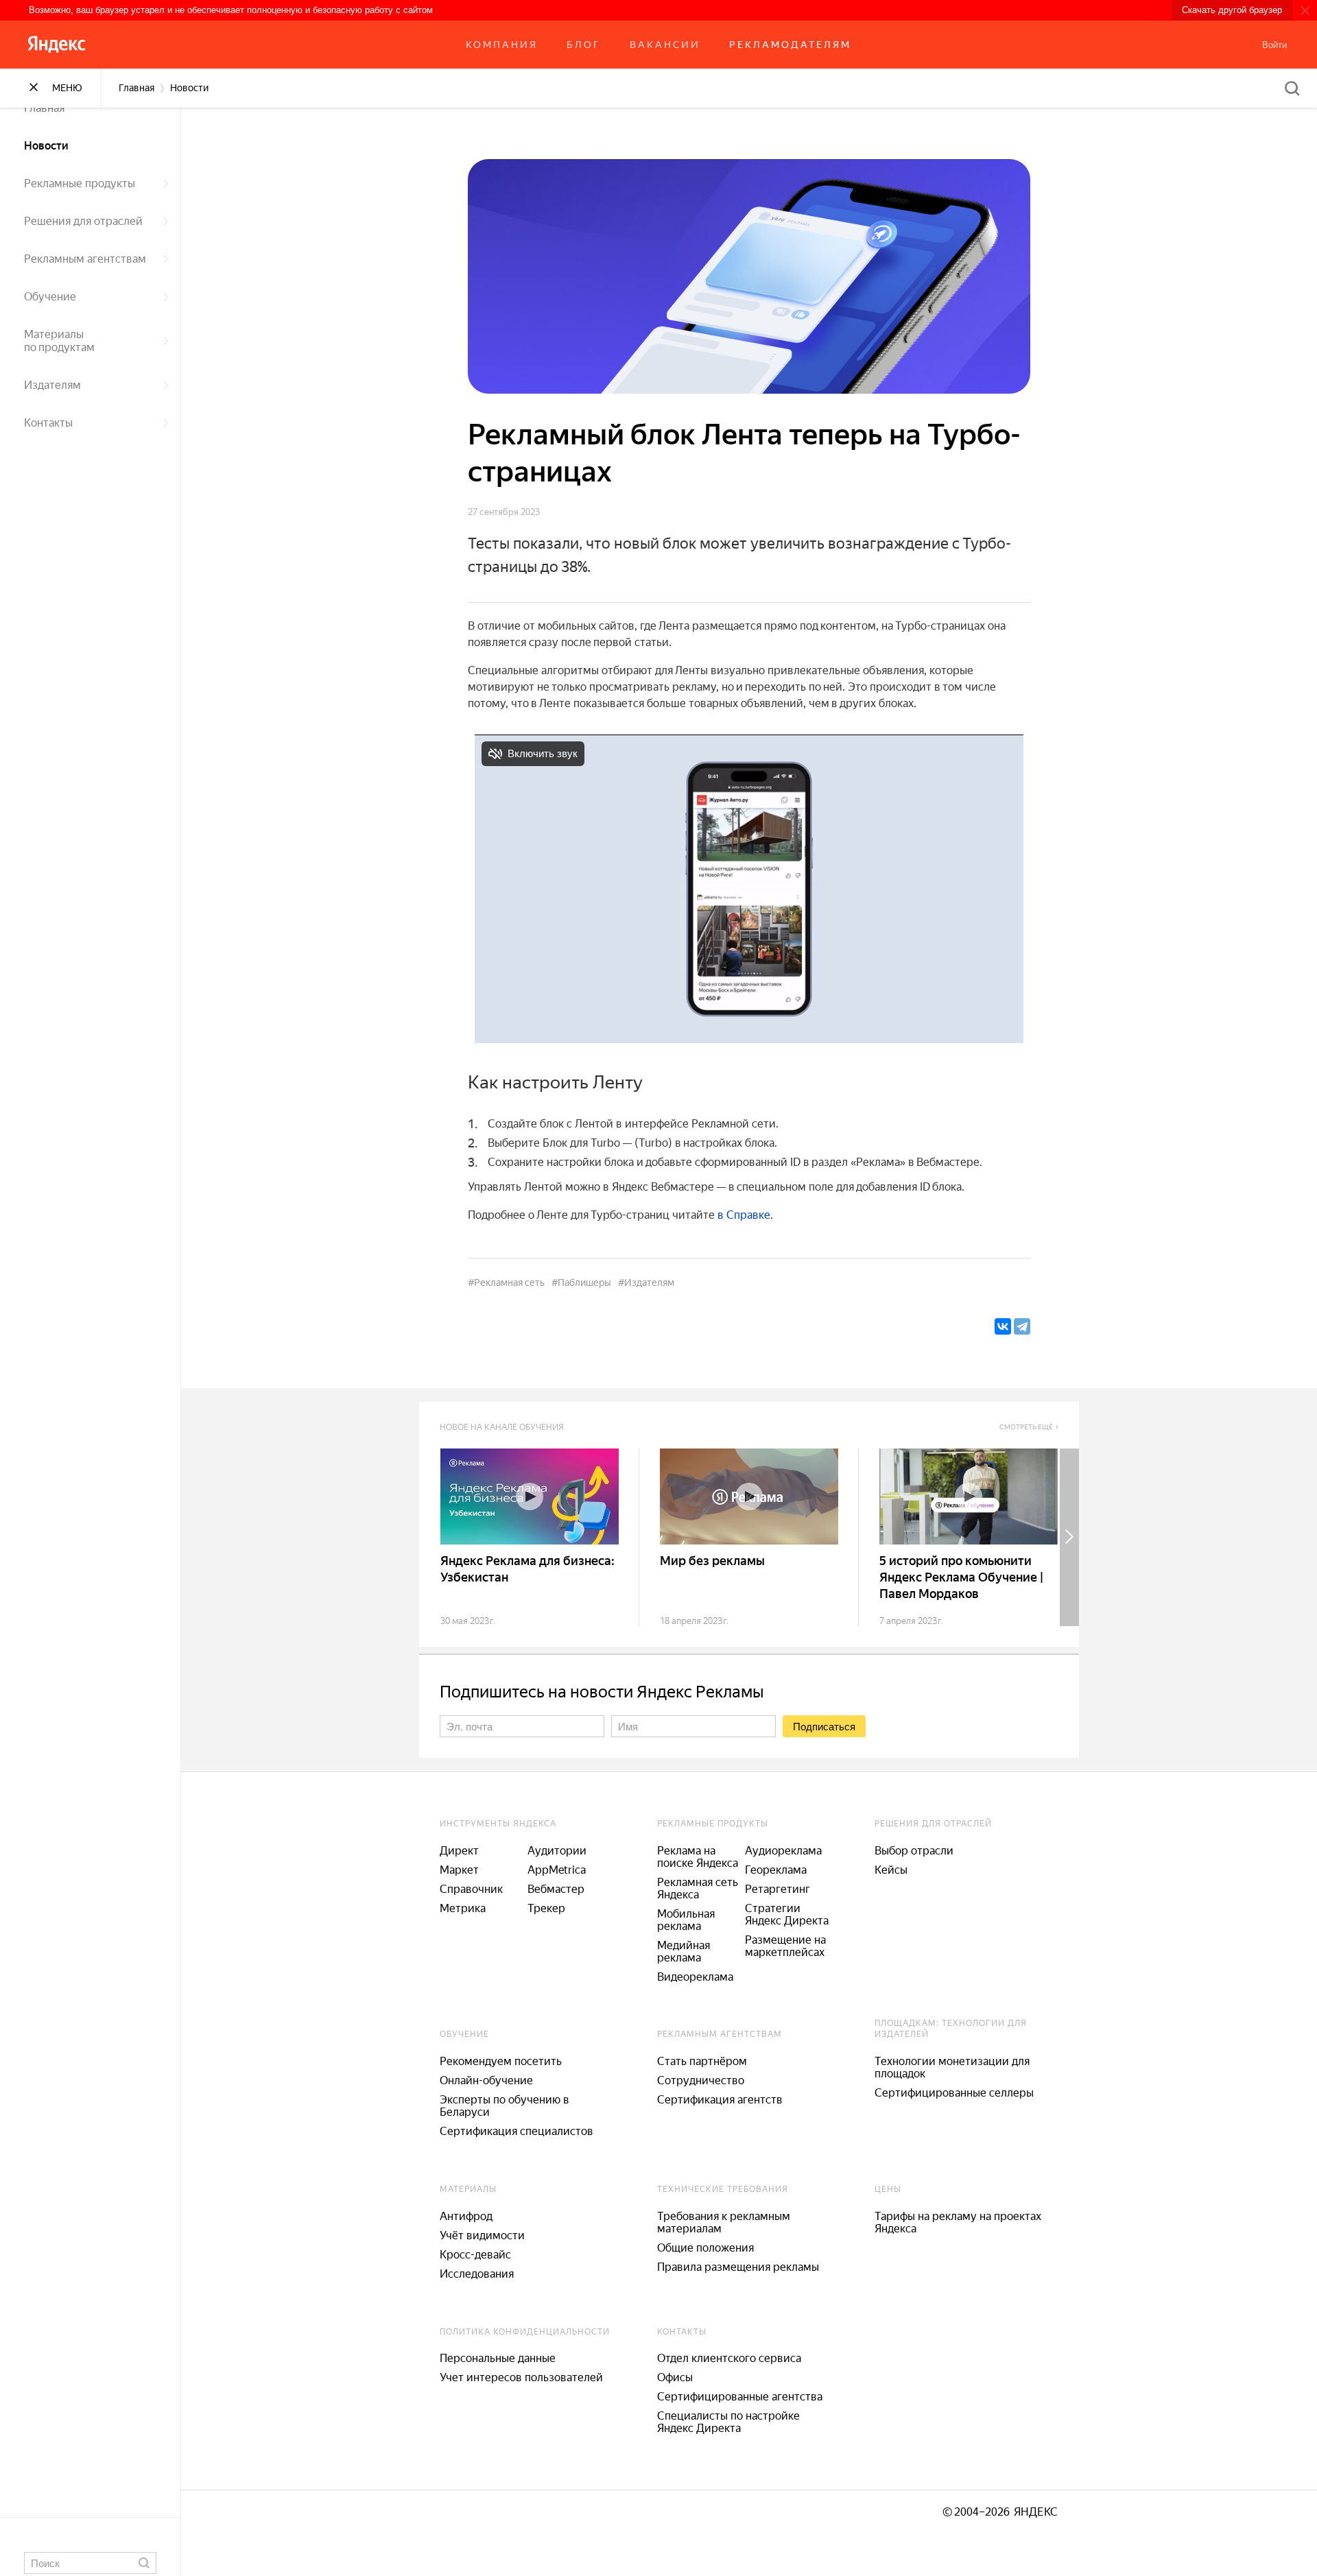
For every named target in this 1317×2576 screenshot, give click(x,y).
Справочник (471, 1889)
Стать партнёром (702, 2061)
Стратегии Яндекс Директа (787, 1915)
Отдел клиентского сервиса (729, 2358)
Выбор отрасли (914, 1851)
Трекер (546, 1908)
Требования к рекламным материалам (724, 2222)
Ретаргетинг (778, 1889)
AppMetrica (557, 1870)
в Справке (744, 1215)
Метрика (463, 1908)
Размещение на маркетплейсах (785, 1946)
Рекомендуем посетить (501, 2061)
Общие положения (705, 2248)
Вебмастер (556, 1889)
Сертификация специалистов (517, 2131)
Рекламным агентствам (85, 259)
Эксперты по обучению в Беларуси (505, 2106)
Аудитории (557, 1851)
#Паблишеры (581, 1283)
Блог (584, 45)
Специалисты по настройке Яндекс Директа (728, 2422)
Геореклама (776, 1870)
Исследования (477, 2274)
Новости (46, 146)
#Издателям (646, 1283)
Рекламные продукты (80, 183)
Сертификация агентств (720, 2100)
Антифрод (466, 2216)
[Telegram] (1022, 1326)
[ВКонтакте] (1003, 1326)
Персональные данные (498, 2358)
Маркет (459, 1870)
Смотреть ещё (1026, 1427)
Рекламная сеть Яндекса (698, 1888)
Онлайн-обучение (486, 2080)
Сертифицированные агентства (740, 2397)
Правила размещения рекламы (738, 2267)
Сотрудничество (701, 2080)
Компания (502, 45)
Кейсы (891, 1870)
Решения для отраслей (83, 221)
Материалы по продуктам (59, 341)
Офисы (675, 2377)
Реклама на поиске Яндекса (698, 1857)
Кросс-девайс (475, 2255)
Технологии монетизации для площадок (952, 2067)
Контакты (48, 423)
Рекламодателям (790, 45)
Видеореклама (695, 1977)
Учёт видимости (482, 2235)
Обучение (50, 297)
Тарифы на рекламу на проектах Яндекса (958, 2222)
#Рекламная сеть (506, 1283)
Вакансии (665, 45)
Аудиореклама (783, 1851)
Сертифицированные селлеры (954, 2093)
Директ (459, 1851)
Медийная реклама (684, 1952)
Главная (44, 108)
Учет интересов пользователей (521, 2377)
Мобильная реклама (686, 1920)
